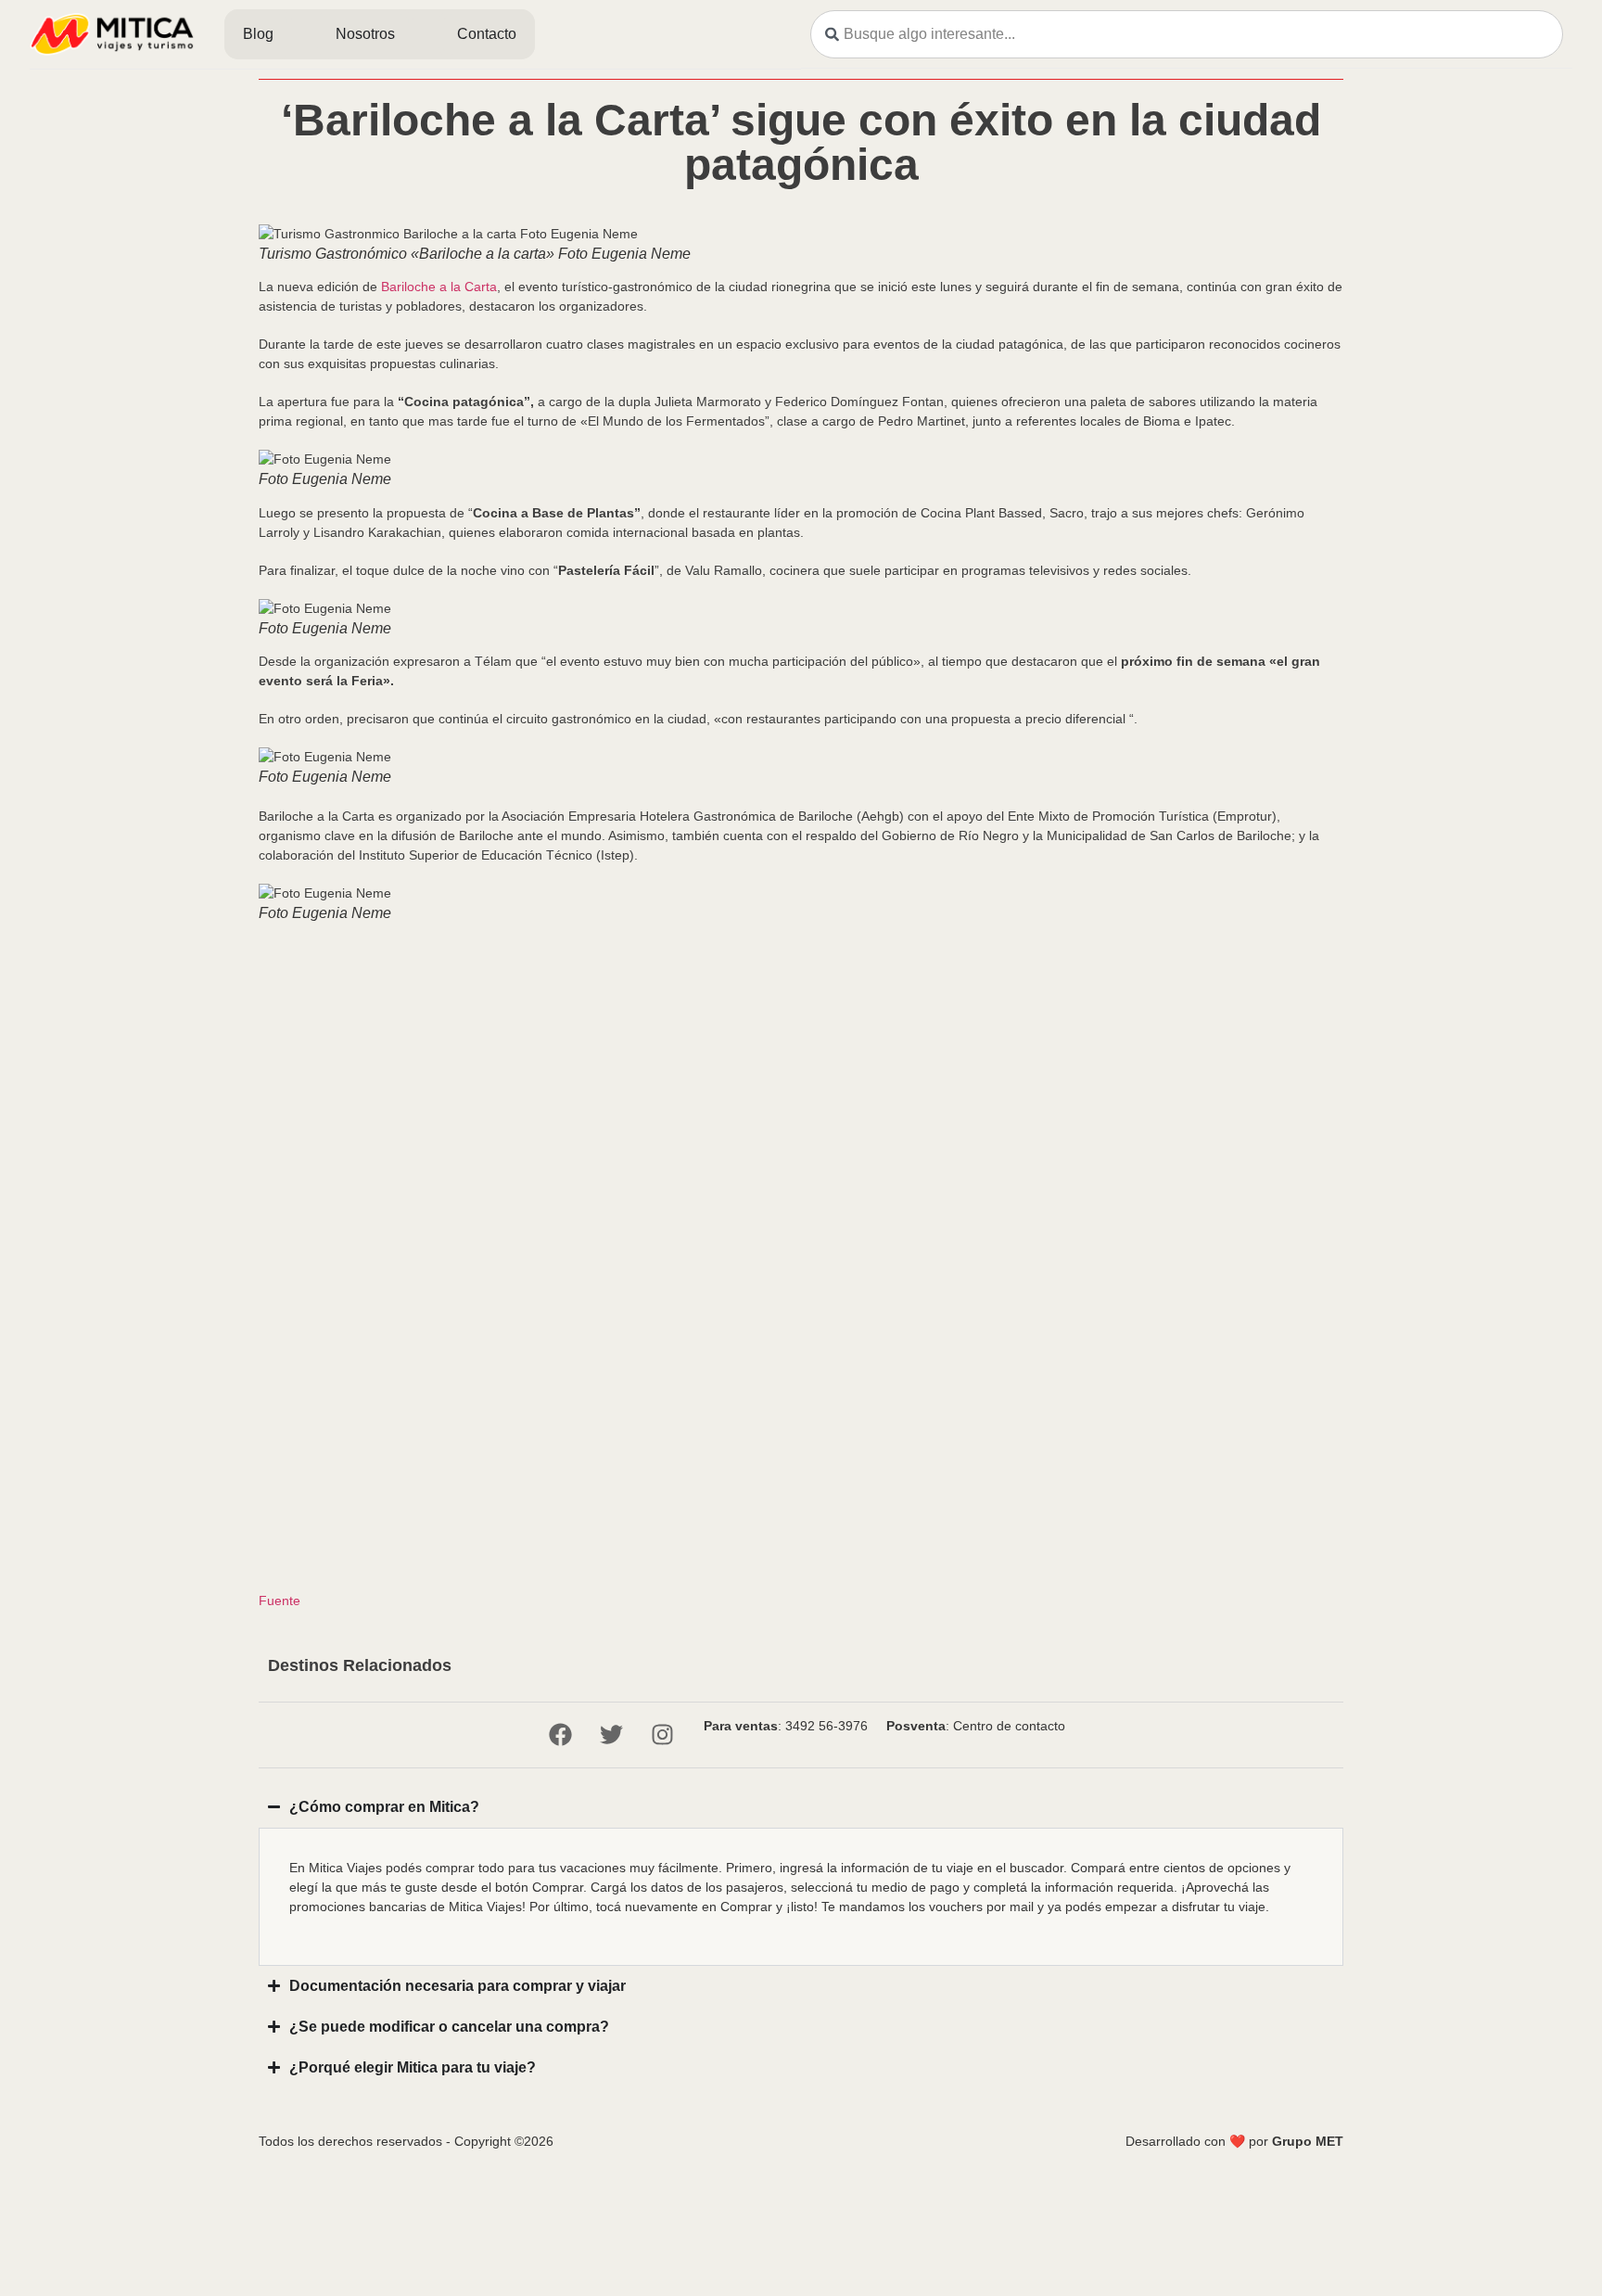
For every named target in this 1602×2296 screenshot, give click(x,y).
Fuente (280, 1601)
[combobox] (1187, 34)
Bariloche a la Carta (439, 287)
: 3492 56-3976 (786, 1726)
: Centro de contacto (976, 1726)
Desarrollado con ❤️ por (1234, 2141)
